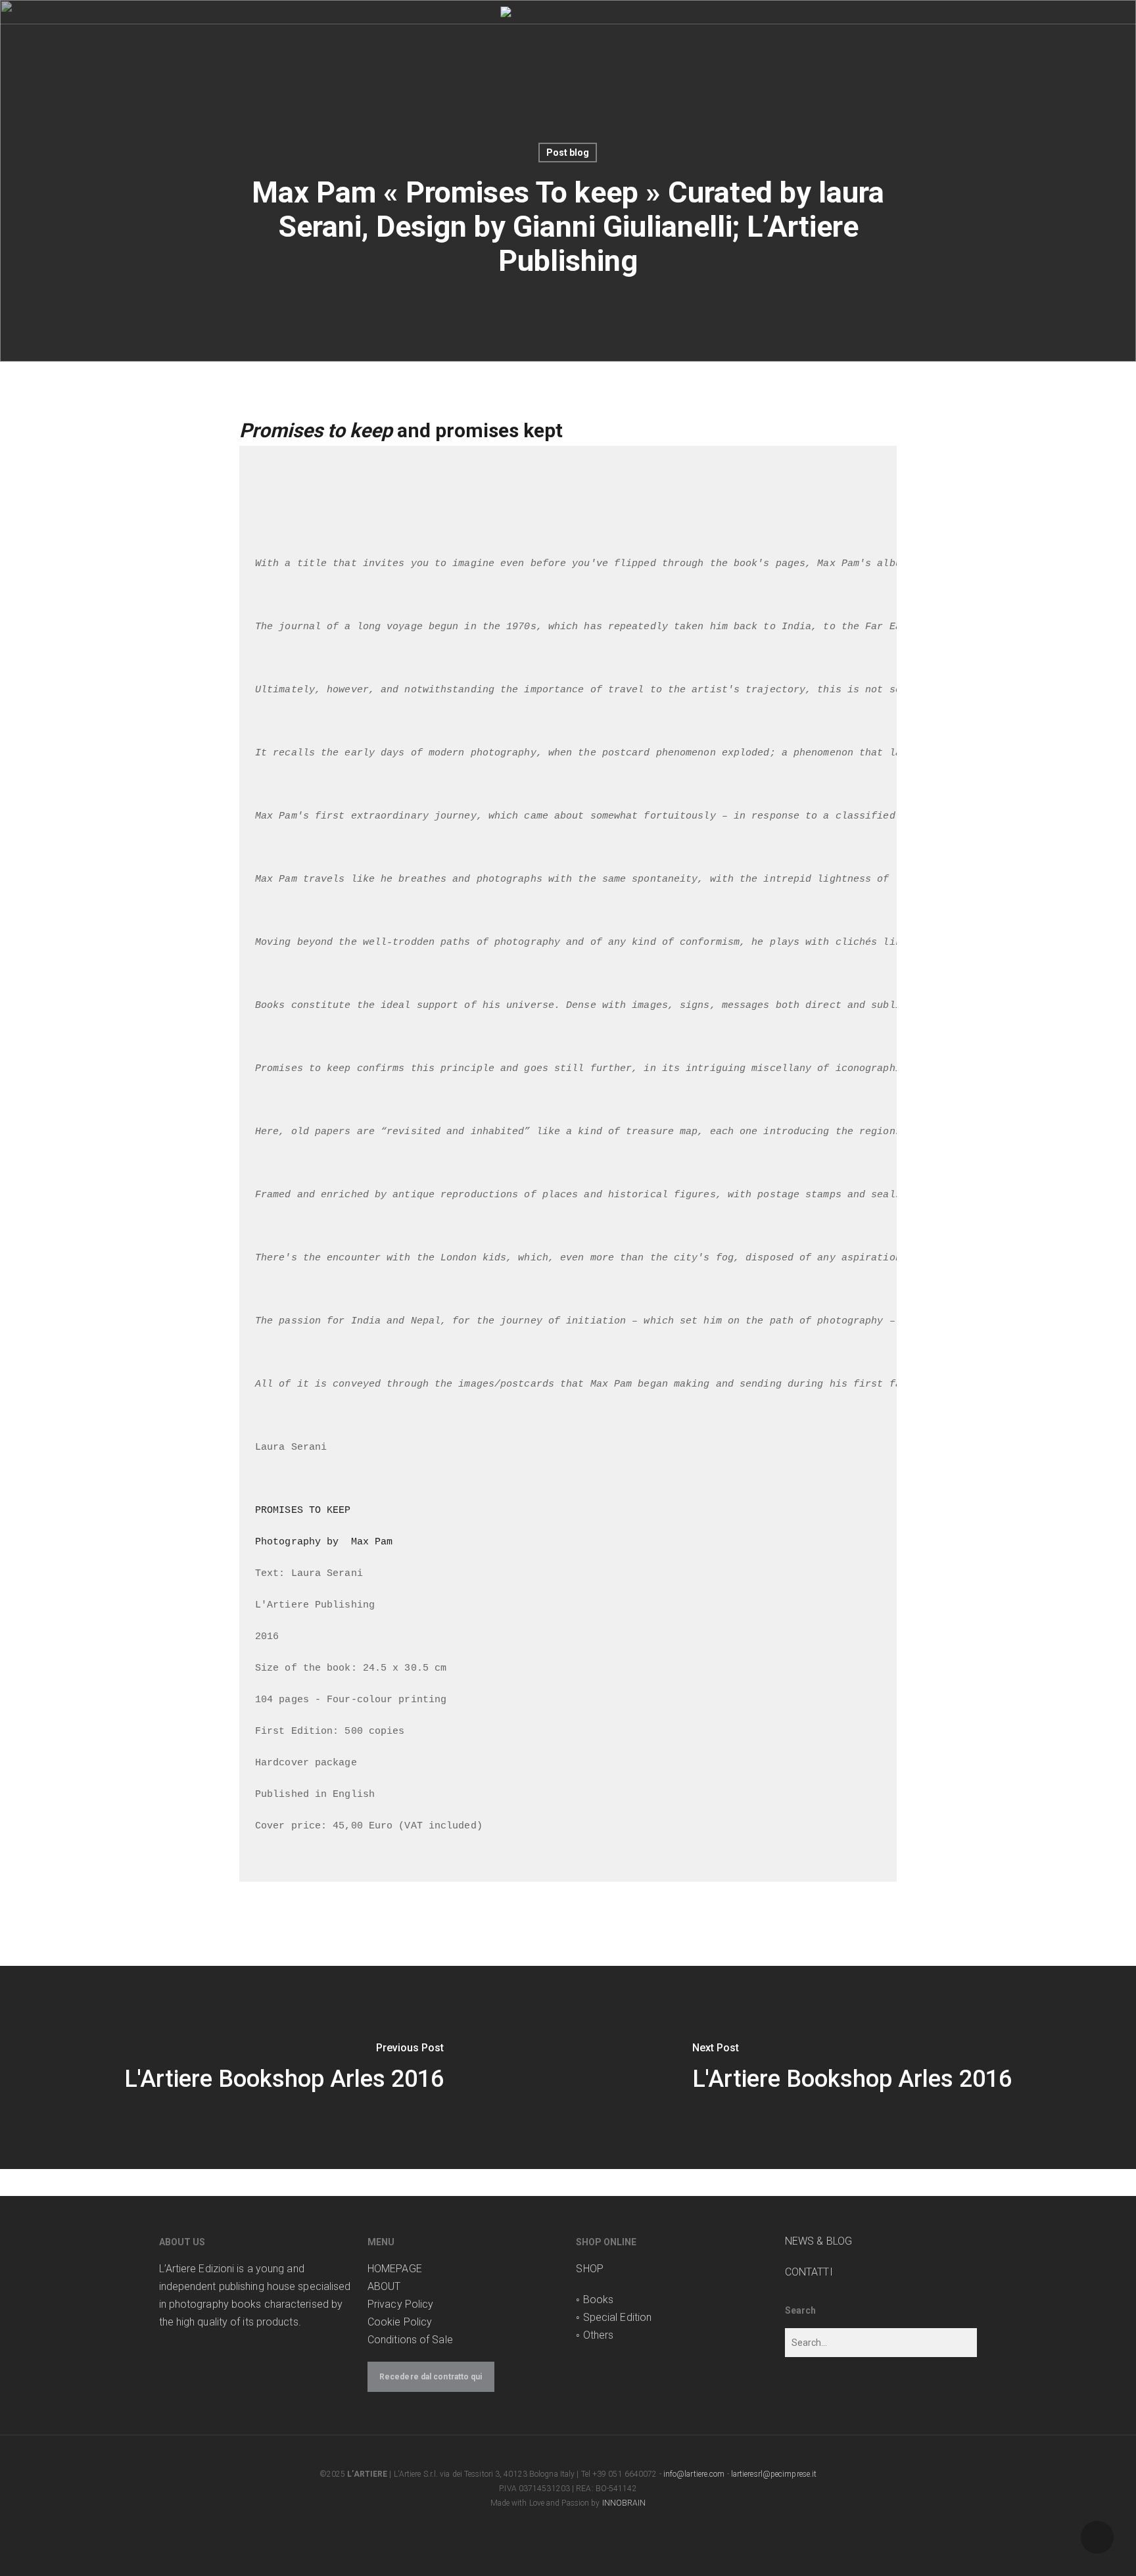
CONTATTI (809, 2272)
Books (599, 2300)
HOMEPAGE (395, 2269)
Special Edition (618, 2317)
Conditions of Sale (410, 2340)
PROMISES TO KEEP (303, 1511)
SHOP (589, 2269)
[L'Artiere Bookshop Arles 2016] (284, 2067)
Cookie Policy (400, 2322)
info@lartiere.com (694, 2474)
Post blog (568, 153)
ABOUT (384, 2286)
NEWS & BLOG (818, 2241)
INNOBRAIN (624, 2503)
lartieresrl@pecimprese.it (774, 2474)
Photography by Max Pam (324, 1542)
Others (599, 2335)
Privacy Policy (400, 2304)
